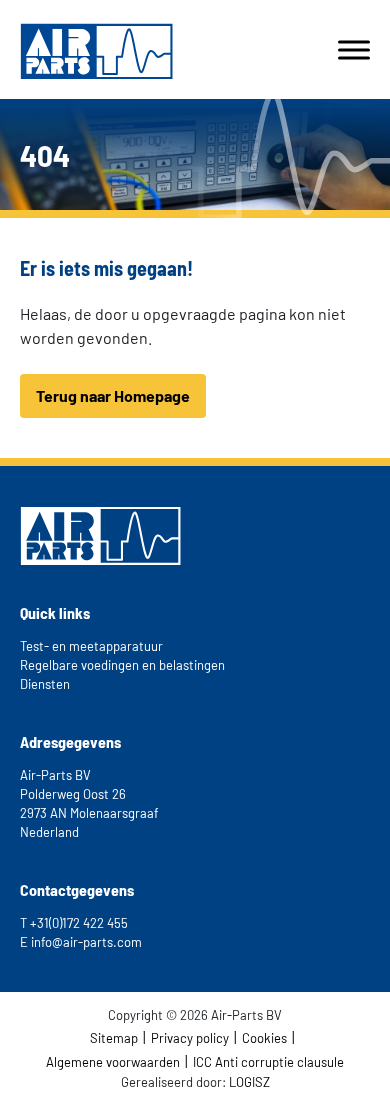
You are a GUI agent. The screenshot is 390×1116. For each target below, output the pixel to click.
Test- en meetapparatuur (91, 646)
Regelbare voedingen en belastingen (122, 665)
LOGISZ (249, 1082)
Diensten (45, 684)
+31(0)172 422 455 (79, 923)
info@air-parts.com (86, 942)
